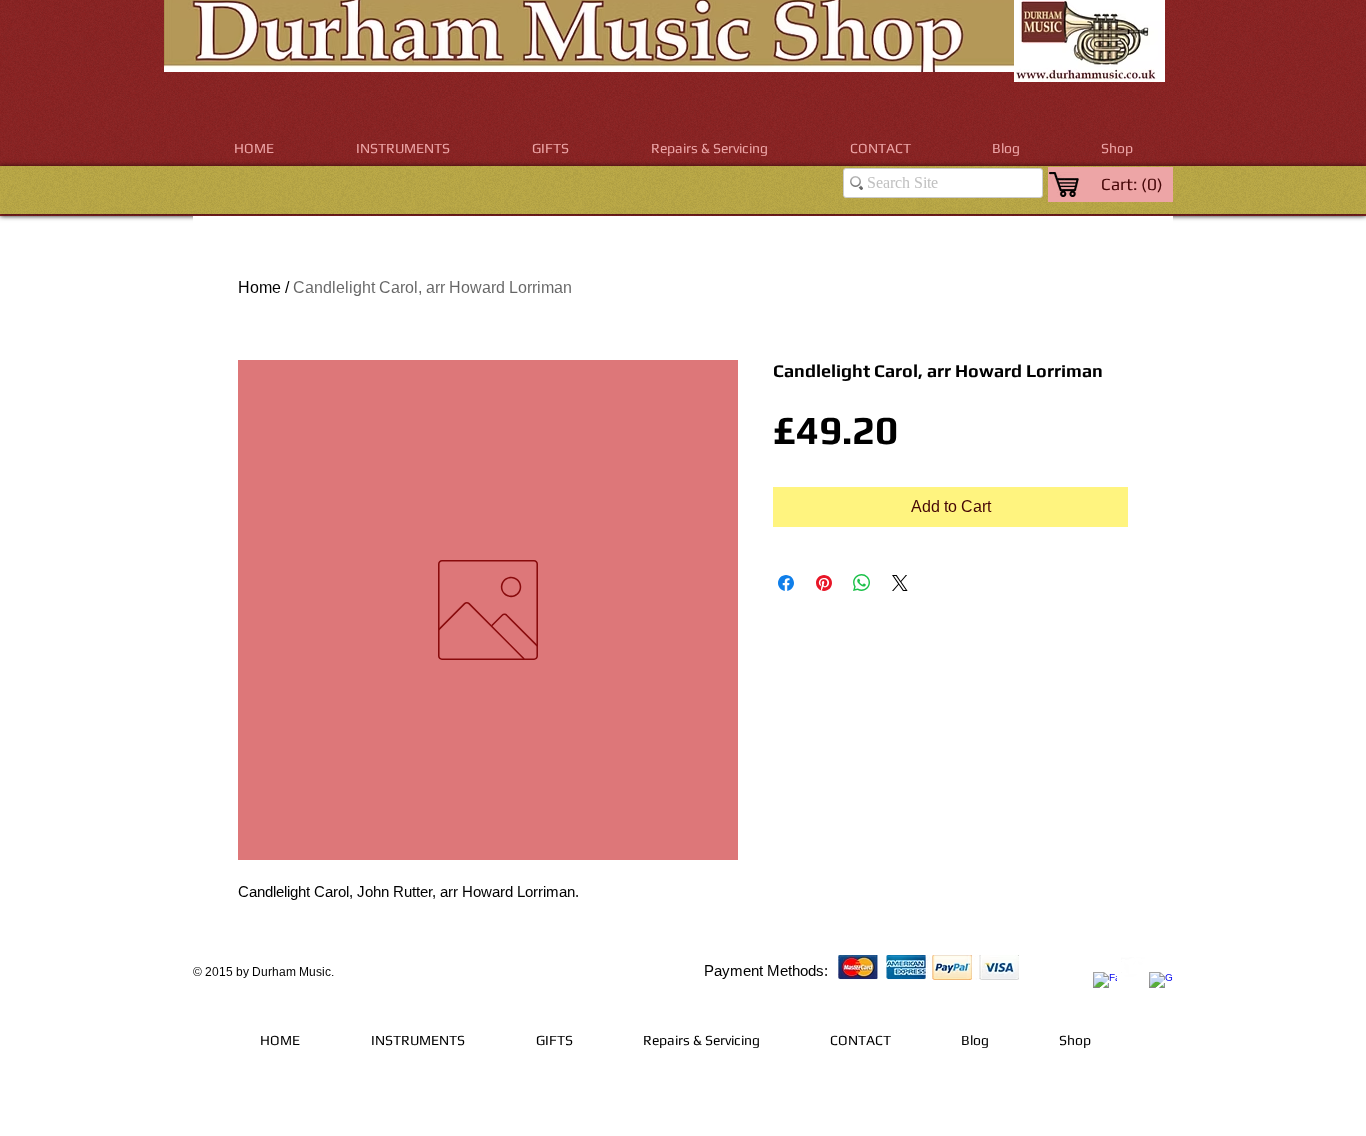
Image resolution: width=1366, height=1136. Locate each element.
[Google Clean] (1161, 984)
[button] (403, 148)
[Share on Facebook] (786, 583)
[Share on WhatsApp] (862, 583)
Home (259, 287)
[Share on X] (900, 583)
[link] (1133, 184)
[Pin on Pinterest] (824, 583)
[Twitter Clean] (1133, 969)
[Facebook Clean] (1105, 984)
